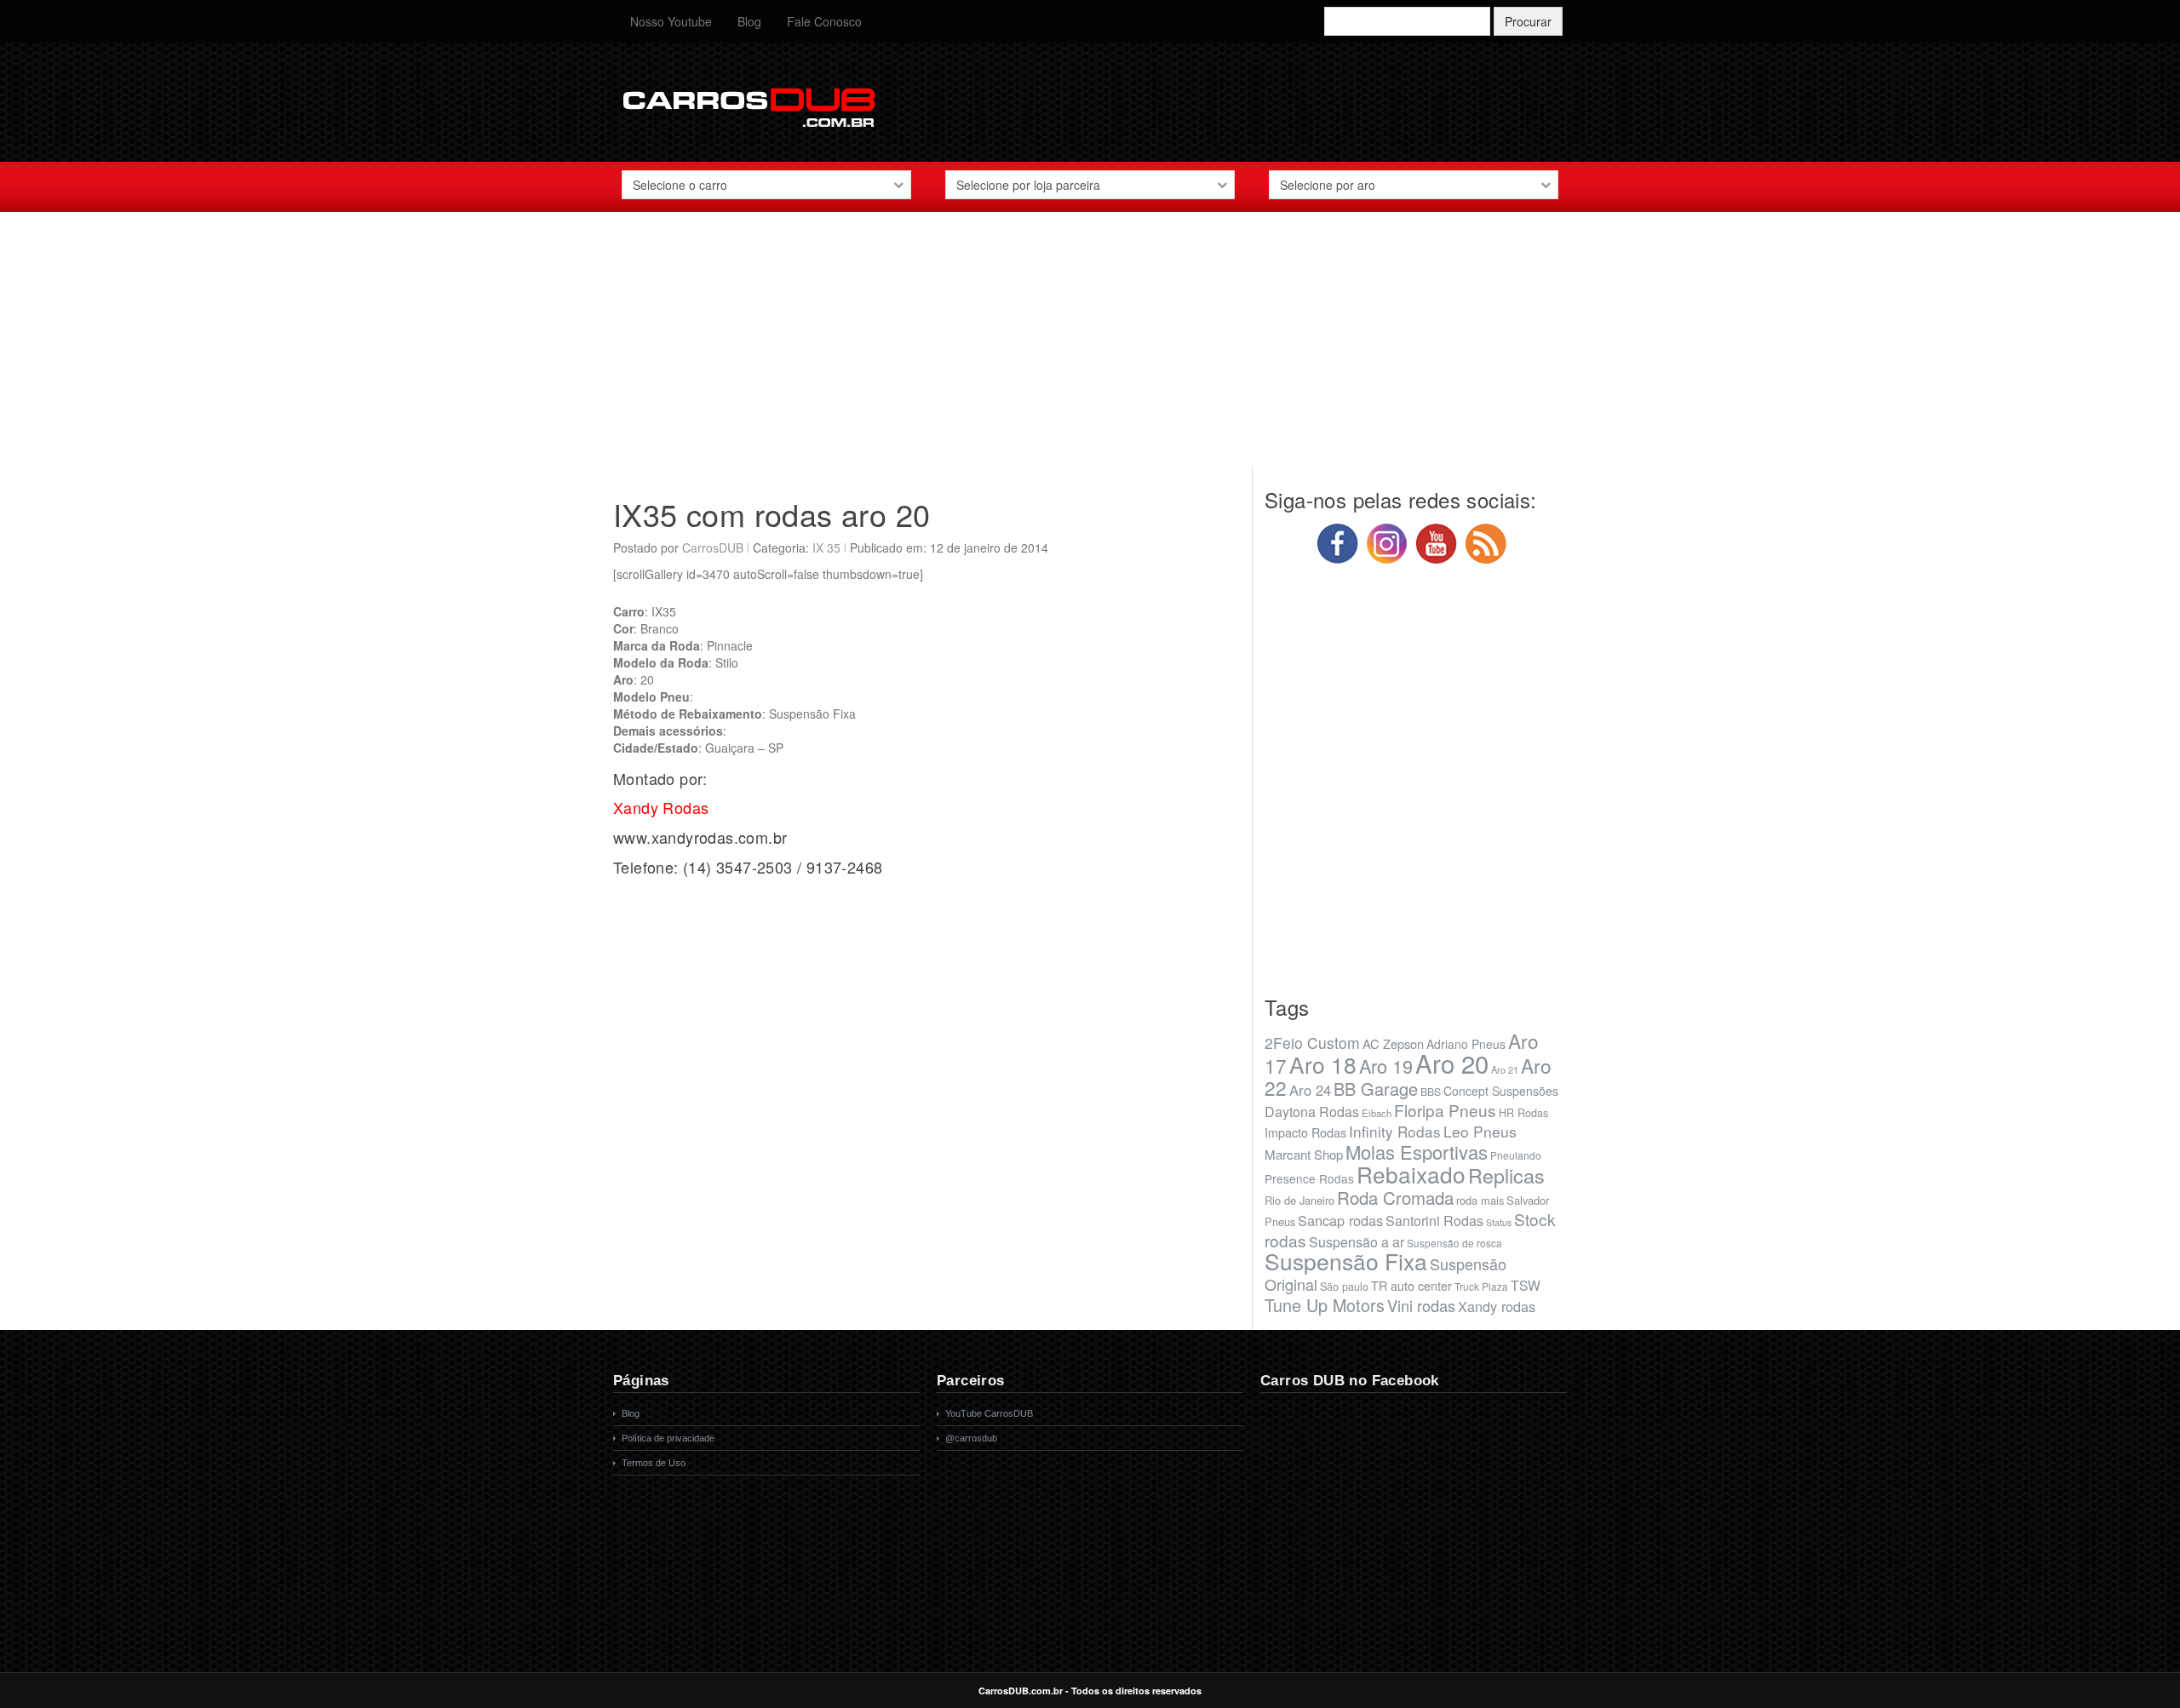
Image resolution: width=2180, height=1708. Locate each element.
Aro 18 (1323, 1064)
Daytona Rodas (1312, 1112)
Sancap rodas (1340, 1220)
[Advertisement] (1090, 348)
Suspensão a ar (1357, 1242)
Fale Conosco (824, 21)
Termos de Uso (654, 1463)
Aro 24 (1310, 1090)
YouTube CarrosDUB (989, 1413)
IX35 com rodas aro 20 (772, 514)
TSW (1526, 1285)
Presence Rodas (1309, 1178)
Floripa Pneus (1445, 1110)
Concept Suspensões (1501, 1091)
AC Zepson (1393, 1043)
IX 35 (826, 547)
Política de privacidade (668, 1438)
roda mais (1480, 1200)
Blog (749, 21)
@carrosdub (971, 1438)
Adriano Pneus (1466, 1044)
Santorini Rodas (1434, 1221)
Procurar (1528, 21)
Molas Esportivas (1417, 1152)
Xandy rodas (1497, 1306)
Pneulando (1516, 1155)
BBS (1431, 1092)
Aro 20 (1452, 1063)
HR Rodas (1523, 1113)
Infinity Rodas (1395, 1131)
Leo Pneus (1480, 1131)
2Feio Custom (1312, 1043)
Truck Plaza (1481, 1286)
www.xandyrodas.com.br (700, 837)
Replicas (1506, 1175)
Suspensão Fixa (1346, 1261)
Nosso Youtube (671, 21)
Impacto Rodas (1305, 1132)
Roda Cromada (1395, 1197)
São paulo (1344, 1287)
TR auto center (1411, 1285)
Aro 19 (1386, 1066)
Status (1499, 1222)
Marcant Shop (1304, 1154)
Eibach (1377, 1113)
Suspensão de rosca (1454, 1243)
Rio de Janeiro (1299, 1200)
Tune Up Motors (1325, 1305)
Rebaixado (1411, 1174)
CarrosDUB (713, 547)
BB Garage (1376, 1089)
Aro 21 (1505, 1069)
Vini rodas (1421, 1305)
